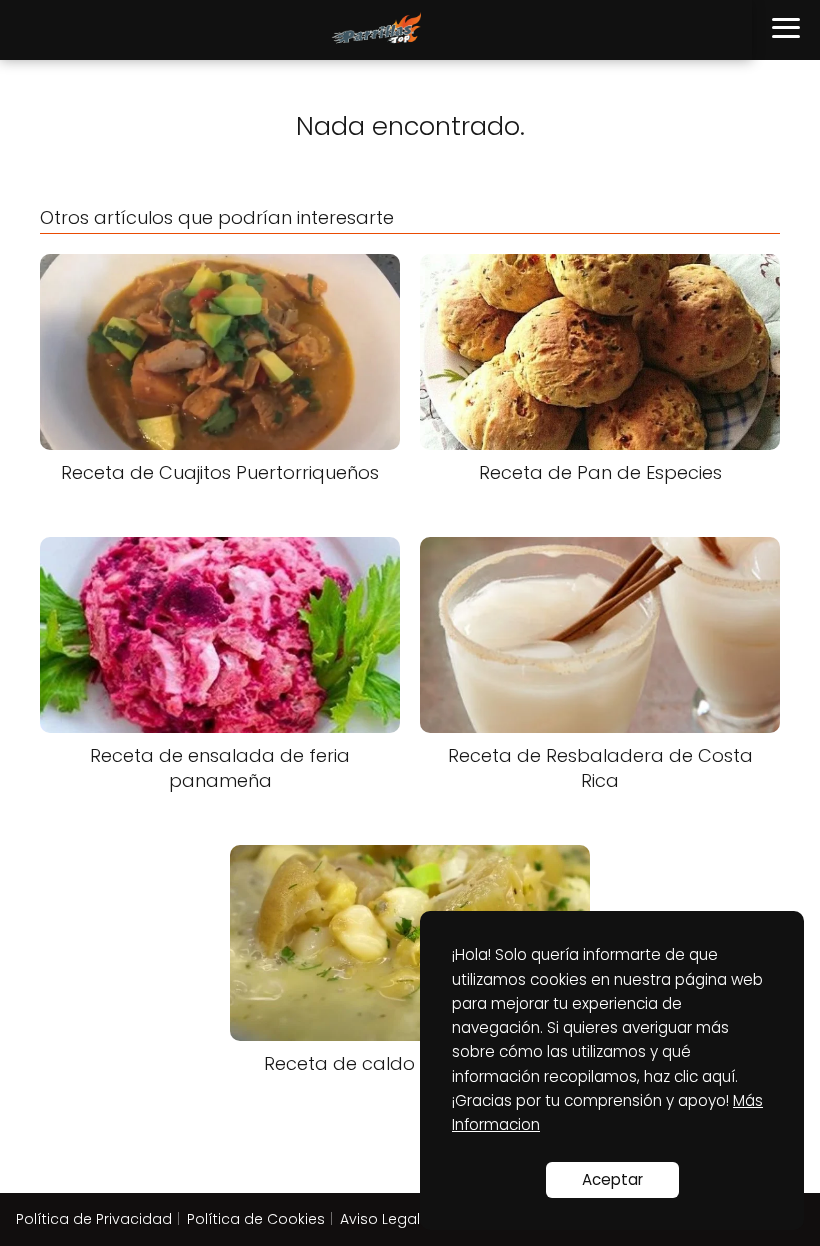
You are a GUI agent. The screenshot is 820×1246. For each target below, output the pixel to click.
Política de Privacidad (94, 1219)
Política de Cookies (256, 1219)
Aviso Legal (380, 1219)
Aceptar (612, 1179)
